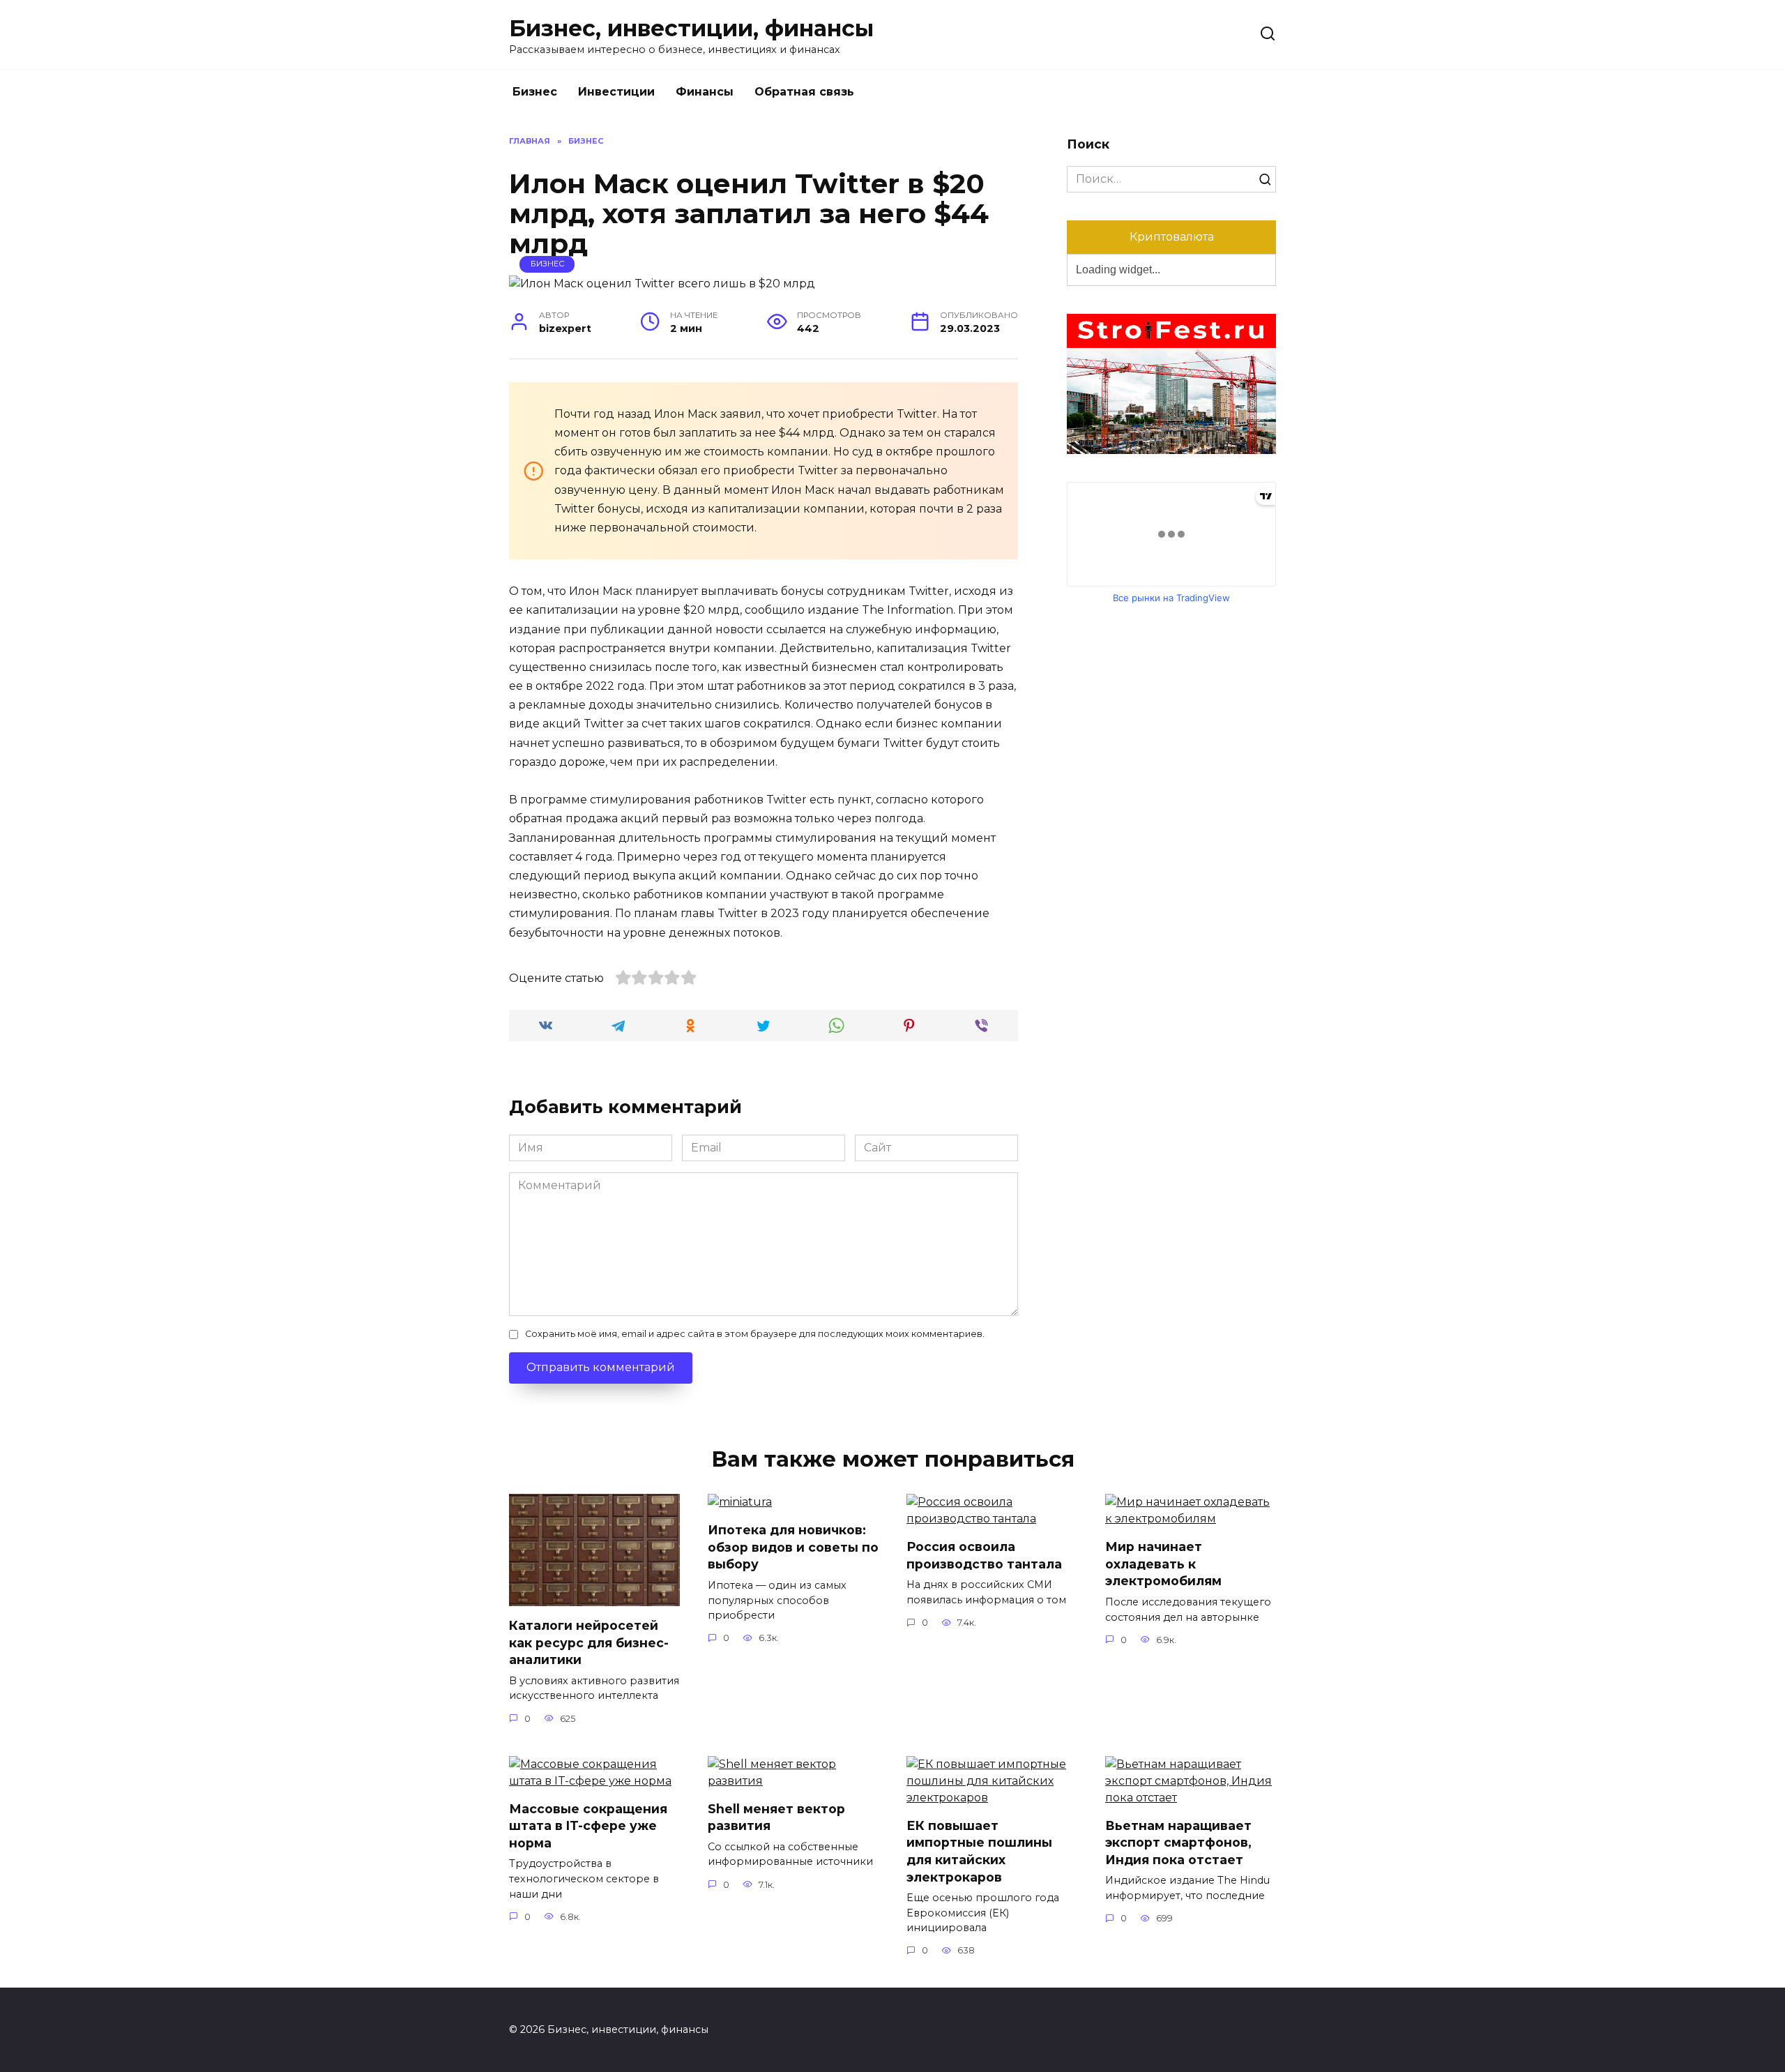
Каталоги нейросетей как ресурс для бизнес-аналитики (589, 1642)
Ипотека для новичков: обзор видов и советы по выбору (793, 1547)
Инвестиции (616, 92)
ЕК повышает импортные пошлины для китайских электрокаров (979, 1851)
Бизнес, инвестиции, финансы (691, 28)
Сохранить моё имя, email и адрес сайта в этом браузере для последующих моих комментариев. (755, 1334)
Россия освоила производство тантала (984, 1555)
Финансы (705, 92)
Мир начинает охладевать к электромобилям (1163, 1564)
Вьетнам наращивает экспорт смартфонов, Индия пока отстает (1178, 1843)
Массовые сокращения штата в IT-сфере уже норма (588, 1826)
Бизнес (535, 92)
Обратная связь (804, 92)
